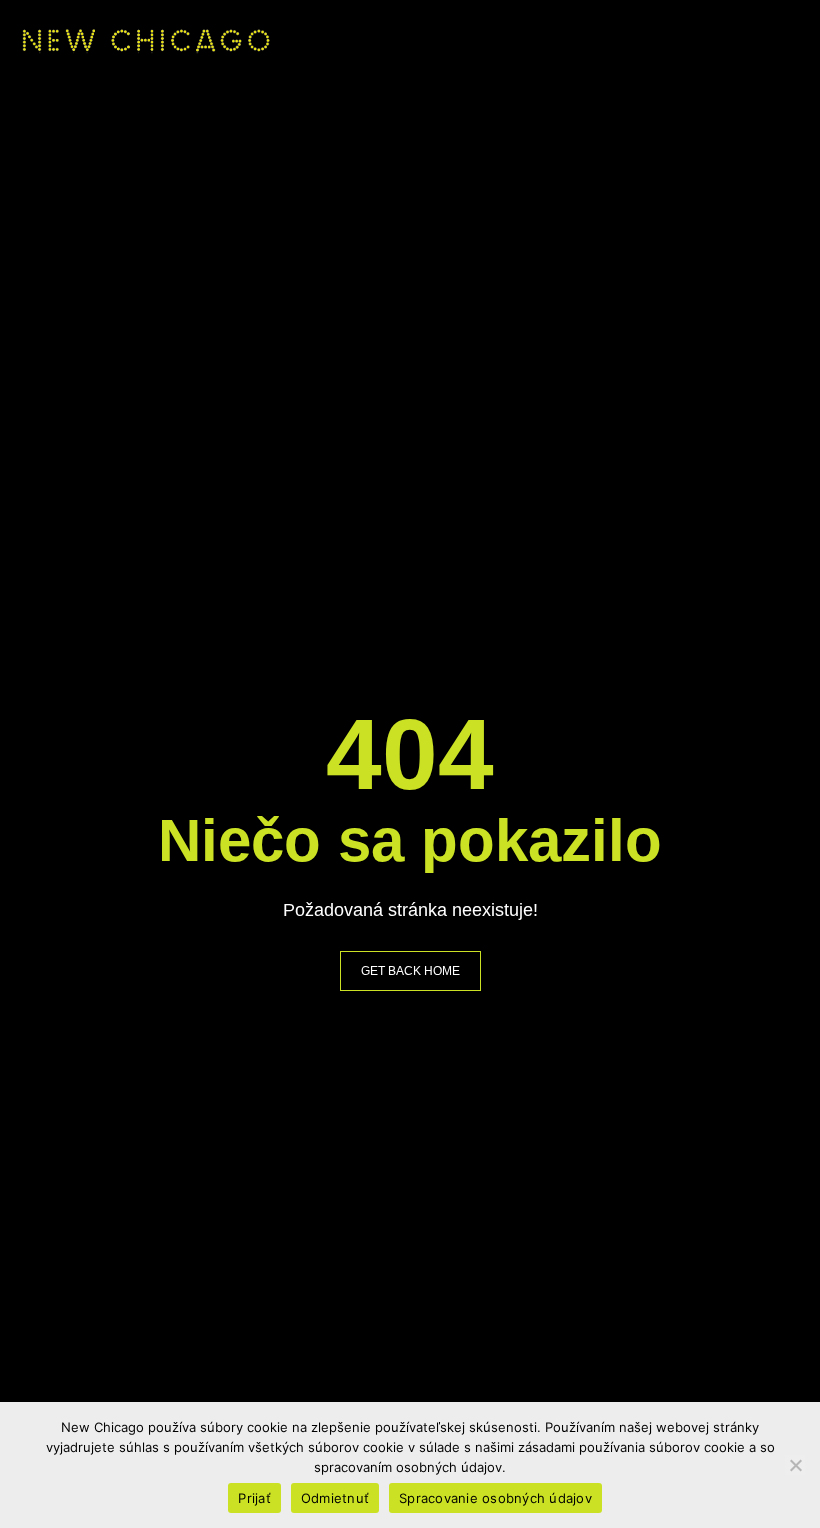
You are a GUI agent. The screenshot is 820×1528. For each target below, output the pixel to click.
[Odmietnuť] (795, 1465)
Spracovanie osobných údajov (495, 1498)
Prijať (254, 1498)
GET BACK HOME (410, 971)
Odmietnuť (335, 1498)
